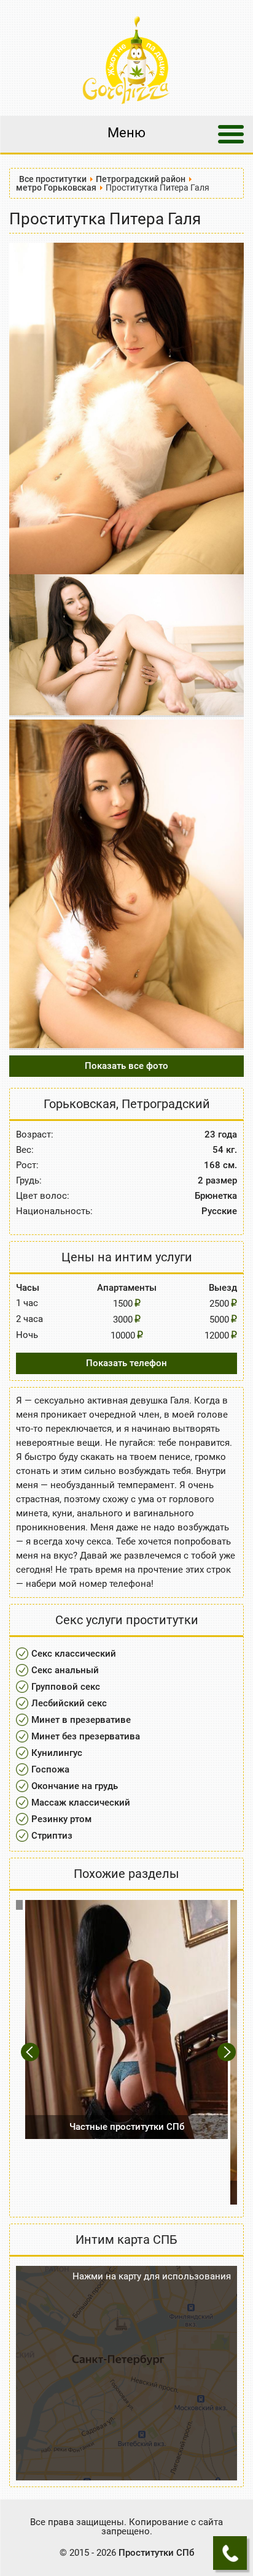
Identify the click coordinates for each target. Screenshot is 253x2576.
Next (228, 2052)
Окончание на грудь (75, 1786)
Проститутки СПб (156, 2553)
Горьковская (80, 1104)
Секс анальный (65, 1670)
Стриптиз (52, 1836)
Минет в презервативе (81, 1720)
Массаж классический (81, 1803)
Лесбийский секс (69, 1703)
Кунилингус (57, 1753)
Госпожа (50, 1769)
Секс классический (74, 1654)
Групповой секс (66, 1687)
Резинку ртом (61, 1819)
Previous (32, 2052)
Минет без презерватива (86, 1736)
